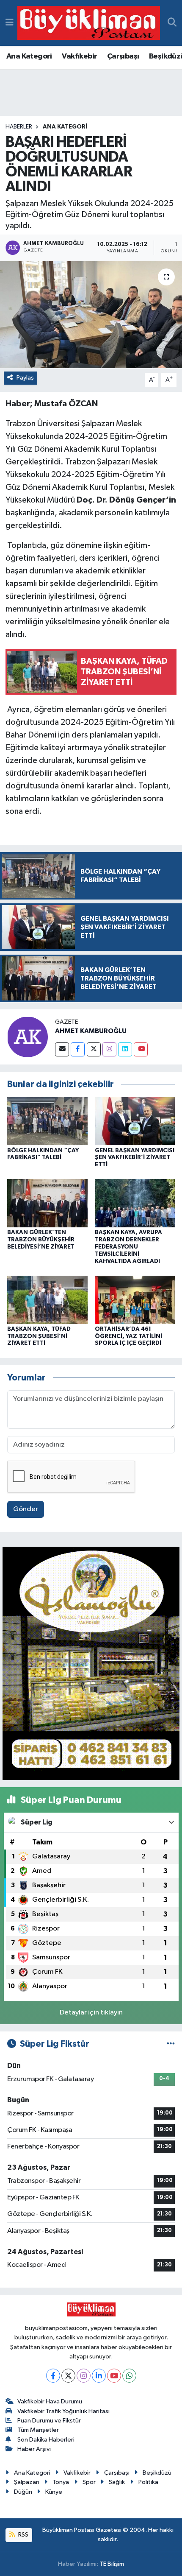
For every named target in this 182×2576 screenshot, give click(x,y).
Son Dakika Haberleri (46, 2440)
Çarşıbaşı (123, 56)
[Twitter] (94, 1049)
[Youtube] (141, 1049)
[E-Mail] (62, 1049)
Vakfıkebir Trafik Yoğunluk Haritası (63, 2411)
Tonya (61, 2482)
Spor (89, 2482)
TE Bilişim (112, 2564)
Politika (148, 2482)
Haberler (19, 127)
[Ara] (172, 23)
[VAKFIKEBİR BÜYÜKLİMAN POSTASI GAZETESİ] (89, 23)
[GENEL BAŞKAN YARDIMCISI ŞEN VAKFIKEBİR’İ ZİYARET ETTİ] (135, 1121)
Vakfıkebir (79, 56)
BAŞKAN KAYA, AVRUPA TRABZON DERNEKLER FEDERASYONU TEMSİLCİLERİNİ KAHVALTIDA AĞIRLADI (128, 1247)
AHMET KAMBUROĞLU (91, 1031)
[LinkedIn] (99, 2376)
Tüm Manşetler (38, 2430)
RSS (23, 2535)
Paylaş (25, 378)
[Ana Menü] (10, 23)
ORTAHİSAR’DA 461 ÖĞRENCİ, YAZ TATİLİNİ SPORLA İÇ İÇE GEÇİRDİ (128, 1336)
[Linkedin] (125, 1049)
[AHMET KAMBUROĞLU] (28, 1037)
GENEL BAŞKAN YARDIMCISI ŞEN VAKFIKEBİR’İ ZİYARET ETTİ (135, 1158)
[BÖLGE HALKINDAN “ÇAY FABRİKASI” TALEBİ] (47, 1121)
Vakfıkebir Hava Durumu (50, 2401)
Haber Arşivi (34, 2449)
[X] (68, 2376)
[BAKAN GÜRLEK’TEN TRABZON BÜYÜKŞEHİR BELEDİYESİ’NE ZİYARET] (47, 1203)
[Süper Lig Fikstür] (171, 2044)
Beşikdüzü (157, 2473)
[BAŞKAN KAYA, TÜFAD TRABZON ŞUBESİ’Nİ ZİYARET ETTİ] (47, 1300)
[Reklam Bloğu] (91, 1663)
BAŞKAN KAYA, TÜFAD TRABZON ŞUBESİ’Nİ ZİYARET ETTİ (39, 1336)
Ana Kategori (29, 56)
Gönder (26, 1509)
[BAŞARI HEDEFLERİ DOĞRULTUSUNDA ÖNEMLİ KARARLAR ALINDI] (91, 315)
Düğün (23, 2492)
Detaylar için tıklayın (91, 2013)
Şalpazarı (27, 2482)
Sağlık (117, 2482)
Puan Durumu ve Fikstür (49, 2421)
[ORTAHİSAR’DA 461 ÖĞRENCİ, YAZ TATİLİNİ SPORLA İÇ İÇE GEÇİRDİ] (135, 1300)
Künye (54, 2492)
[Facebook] (78, 1049)
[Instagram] (109, 1049)
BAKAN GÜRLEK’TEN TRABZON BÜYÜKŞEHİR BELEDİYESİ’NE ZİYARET (41, 1240)
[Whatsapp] (129, 2376)
